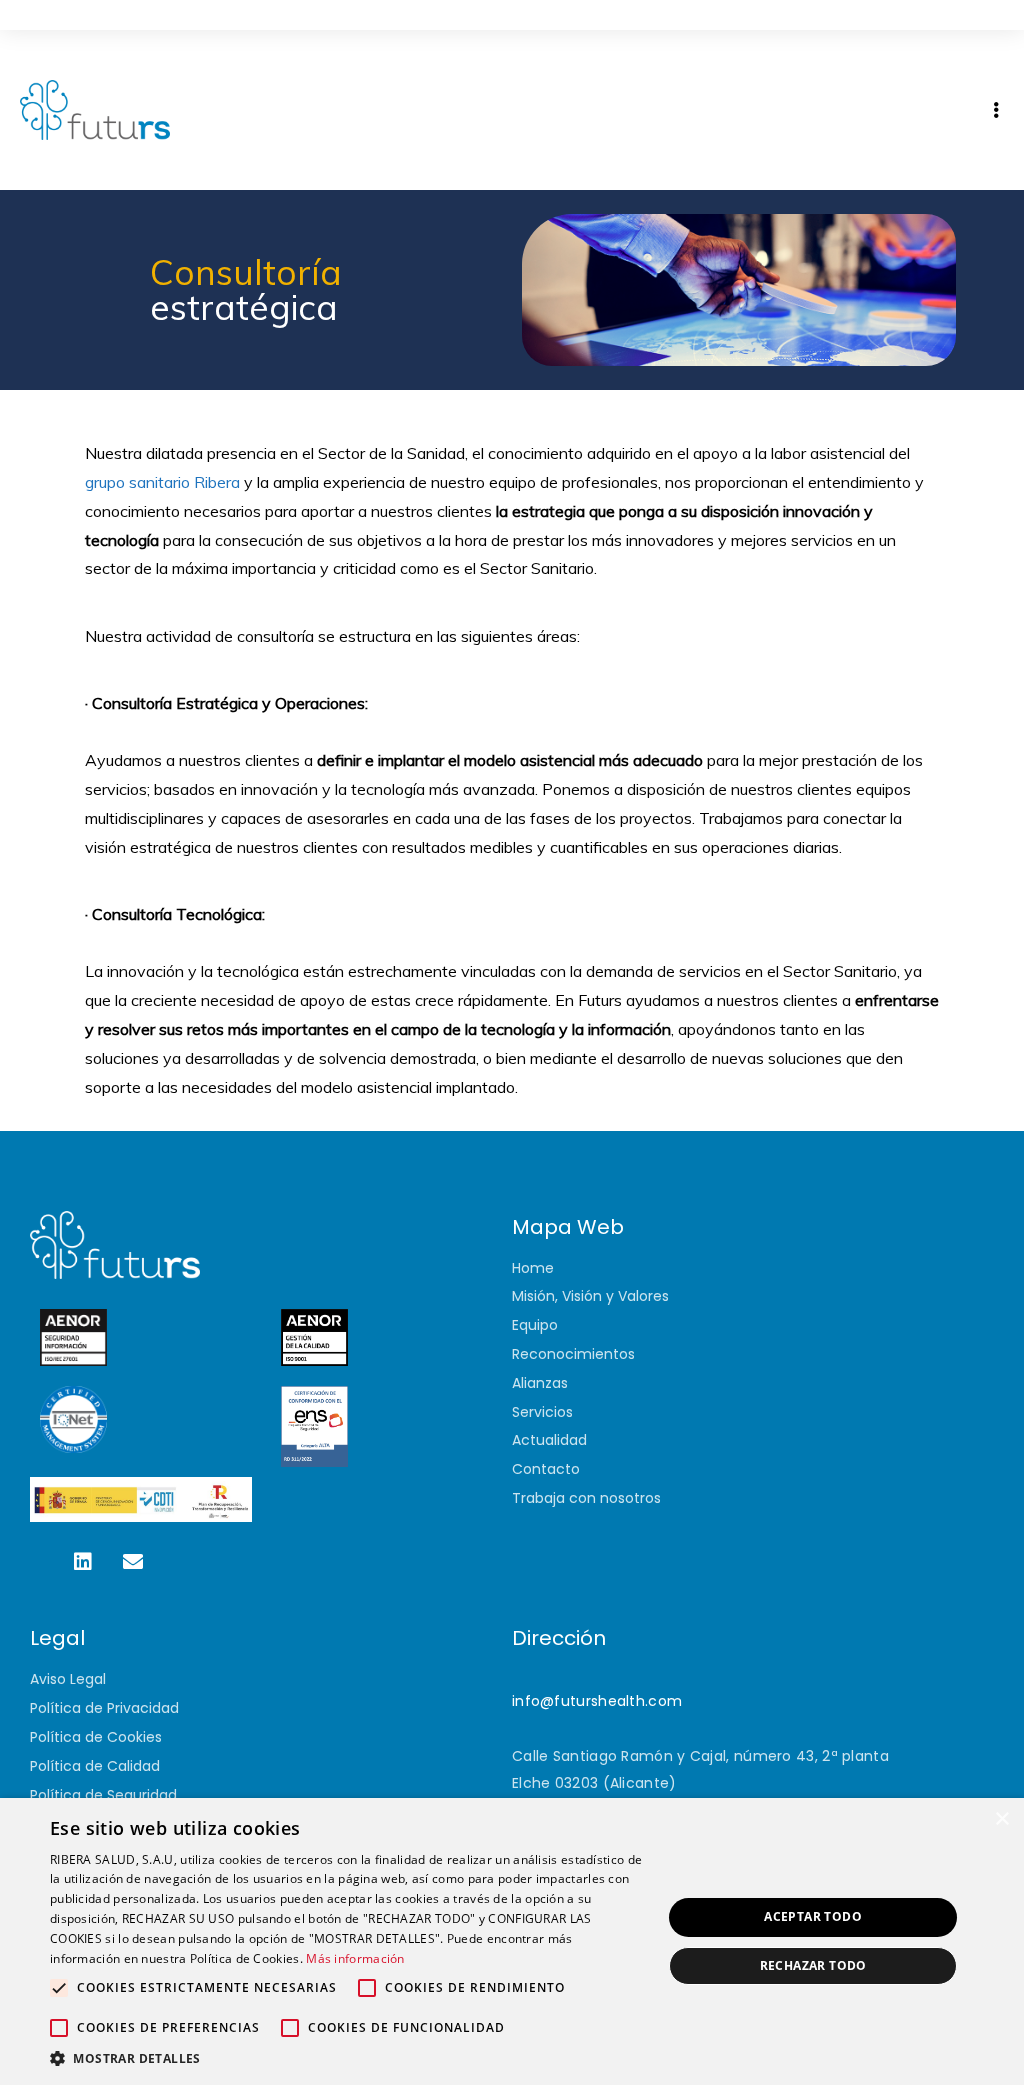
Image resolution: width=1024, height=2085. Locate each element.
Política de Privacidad (104, 1708)
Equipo (535, 1325)
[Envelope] (133, 1562)
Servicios (542, 1412)
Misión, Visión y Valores (590, 1296)
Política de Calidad (95, 1766)
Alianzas (540, 1383)
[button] (347, 2059)
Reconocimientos (573, 1354)
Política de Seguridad (103, 1795)
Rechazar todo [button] (813, 1965)
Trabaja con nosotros (586, 1498)
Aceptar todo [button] (813, 1916)
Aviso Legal (68, 1679)
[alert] (512, 1941)
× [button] (1001, 1819)
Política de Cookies (96, 1737)
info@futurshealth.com (597, 1701)
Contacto (546, 1469)
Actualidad (549, 1440)
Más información (355, 1958)
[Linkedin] (83, 1562)
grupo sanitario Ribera (162, 482)
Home (533, 1268)
